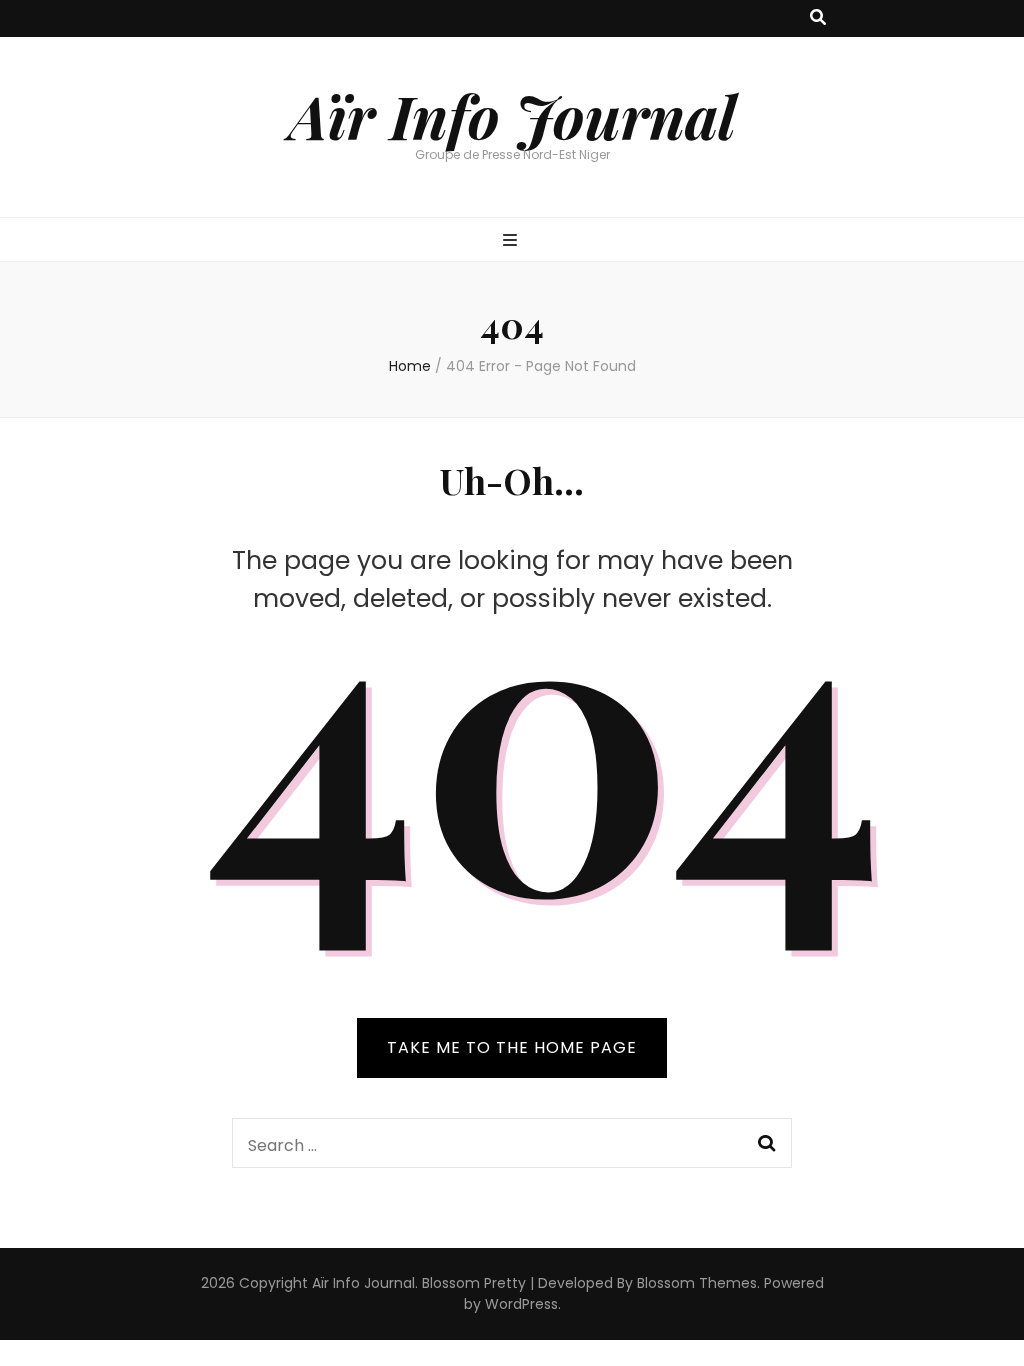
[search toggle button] (818, 18)
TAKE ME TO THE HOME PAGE (512, 1047)
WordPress (521, 1304)
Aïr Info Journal (512, 115)
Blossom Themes (697, 1283)
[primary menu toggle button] (512, 241)
